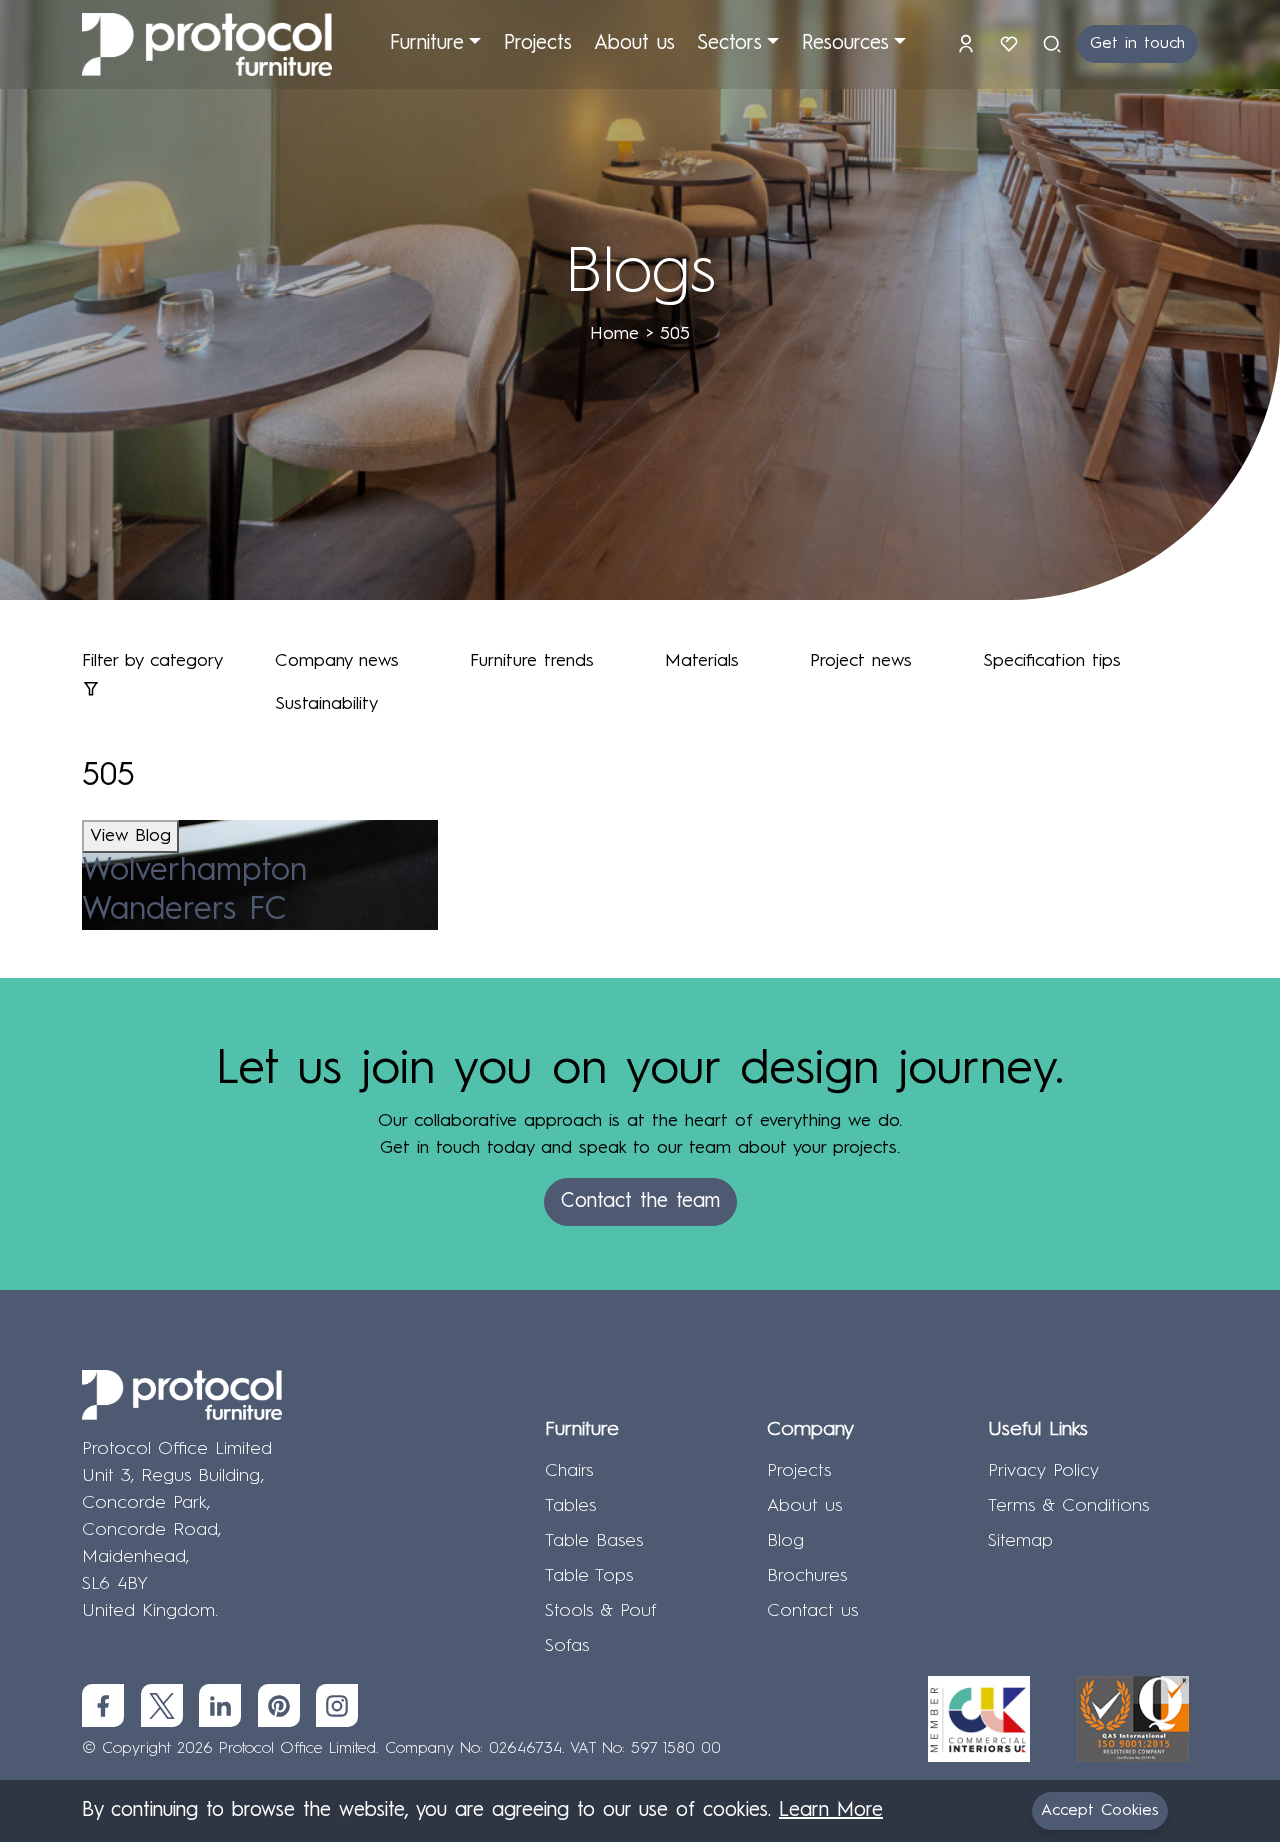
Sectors (729, 44)
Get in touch (1137, 44)
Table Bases (594, 1541)
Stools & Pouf (601, 1611)
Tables (570, 1506)
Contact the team (640, 1202)
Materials (702, 661)
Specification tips (1052, 661)
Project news (861, 661)
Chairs (569, 1471)
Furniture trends (532, 661)
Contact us (812, 1611)
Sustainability (326, 704)
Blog (785, 1541)
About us (634, 44)
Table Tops (589, 1576)
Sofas (567, 1646)
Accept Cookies (1100, 1811)
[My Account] (969, 44)
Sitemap (1020, 1541)
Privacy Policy (1043, 1471)
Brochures (807, 1576)
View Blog (130, 836)
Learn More (831, 1811)
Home (614, 334)
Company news (337, 661)
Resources (845, 44)
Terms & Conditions (1068, 1506)
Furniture (427, 44)
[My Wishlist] (1012, 44)
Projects (538, 44)
